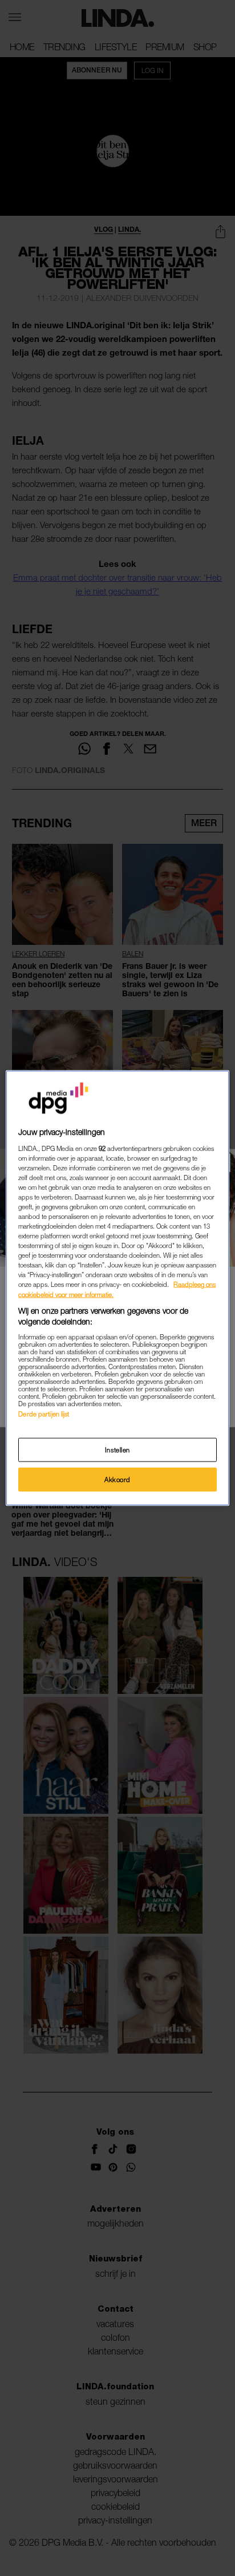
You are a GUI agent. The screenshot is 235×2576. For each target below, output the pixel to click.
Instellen (117, 1450)
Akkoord (117, 1480)
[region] (117, 1288)
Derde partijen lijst (44, 1413)
